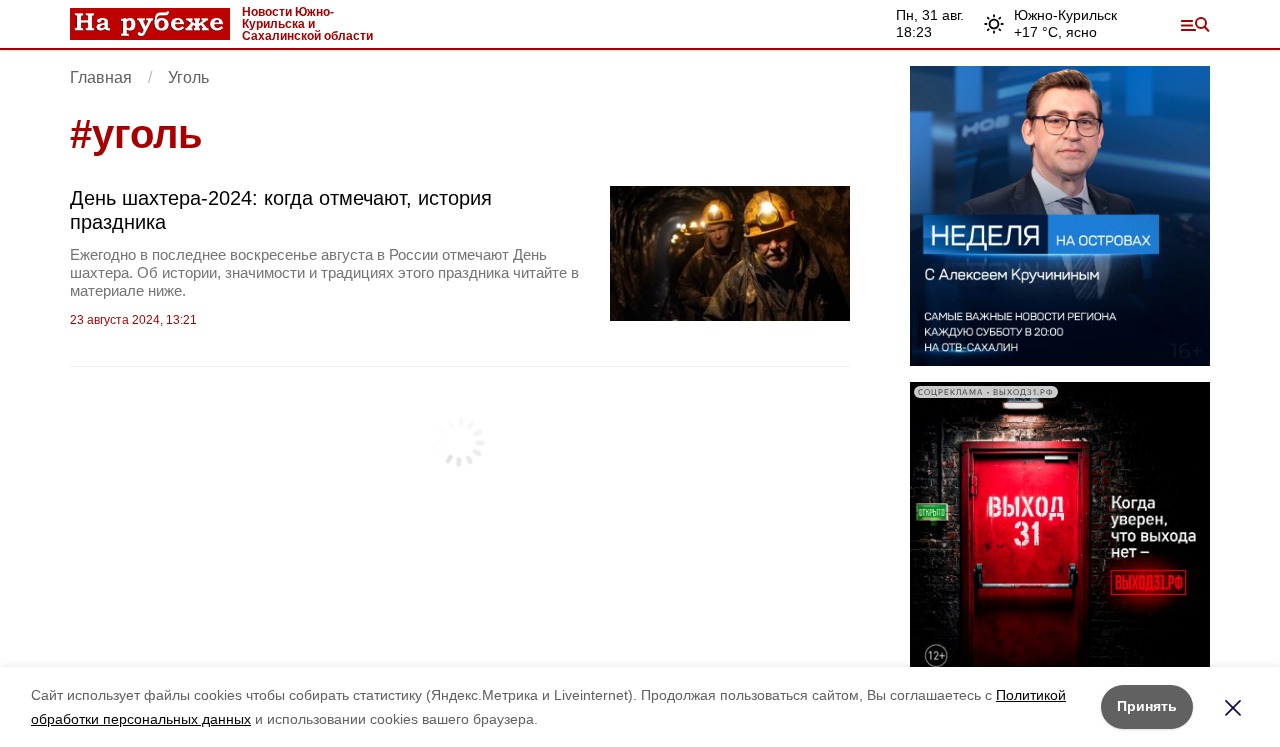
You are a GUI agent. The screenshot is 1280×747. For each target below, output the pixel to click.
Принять (1147, 706)
